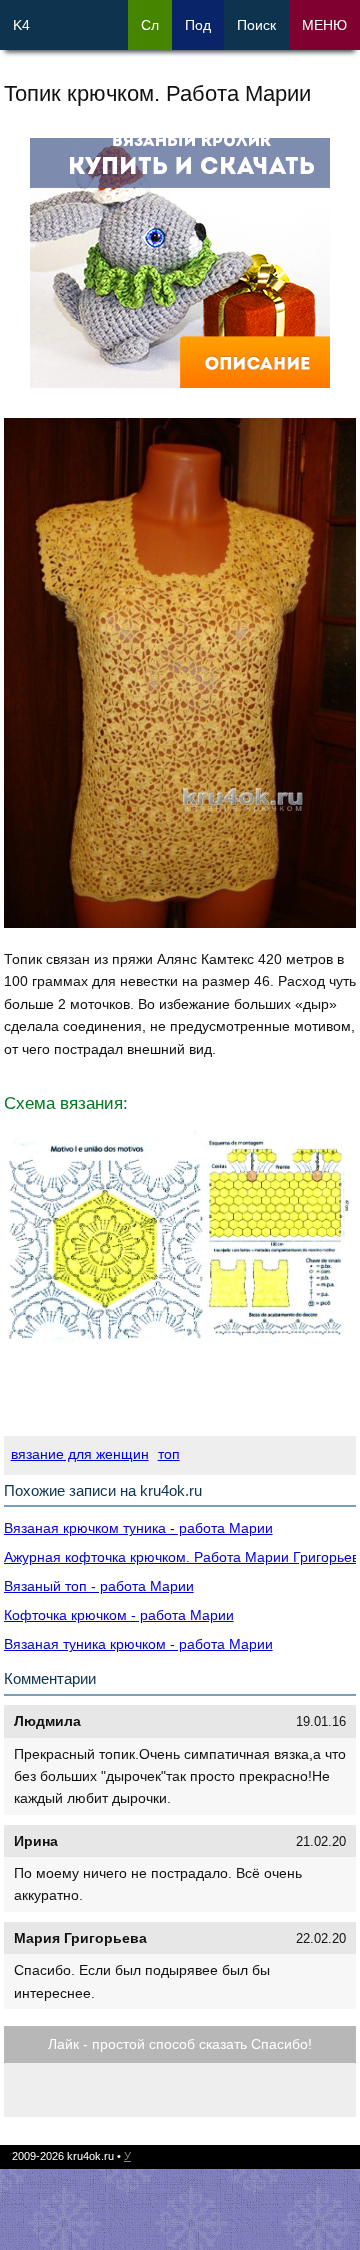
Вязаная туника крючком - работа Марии (138, 1644)
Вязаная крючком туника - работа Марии (138, 1528)
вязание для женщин (80, 1454)
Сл (150, 25)
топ (169, 1454)
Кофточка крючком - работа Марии (119, 1615)
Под (198, 25)
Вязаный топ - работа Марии (99, 1586)
